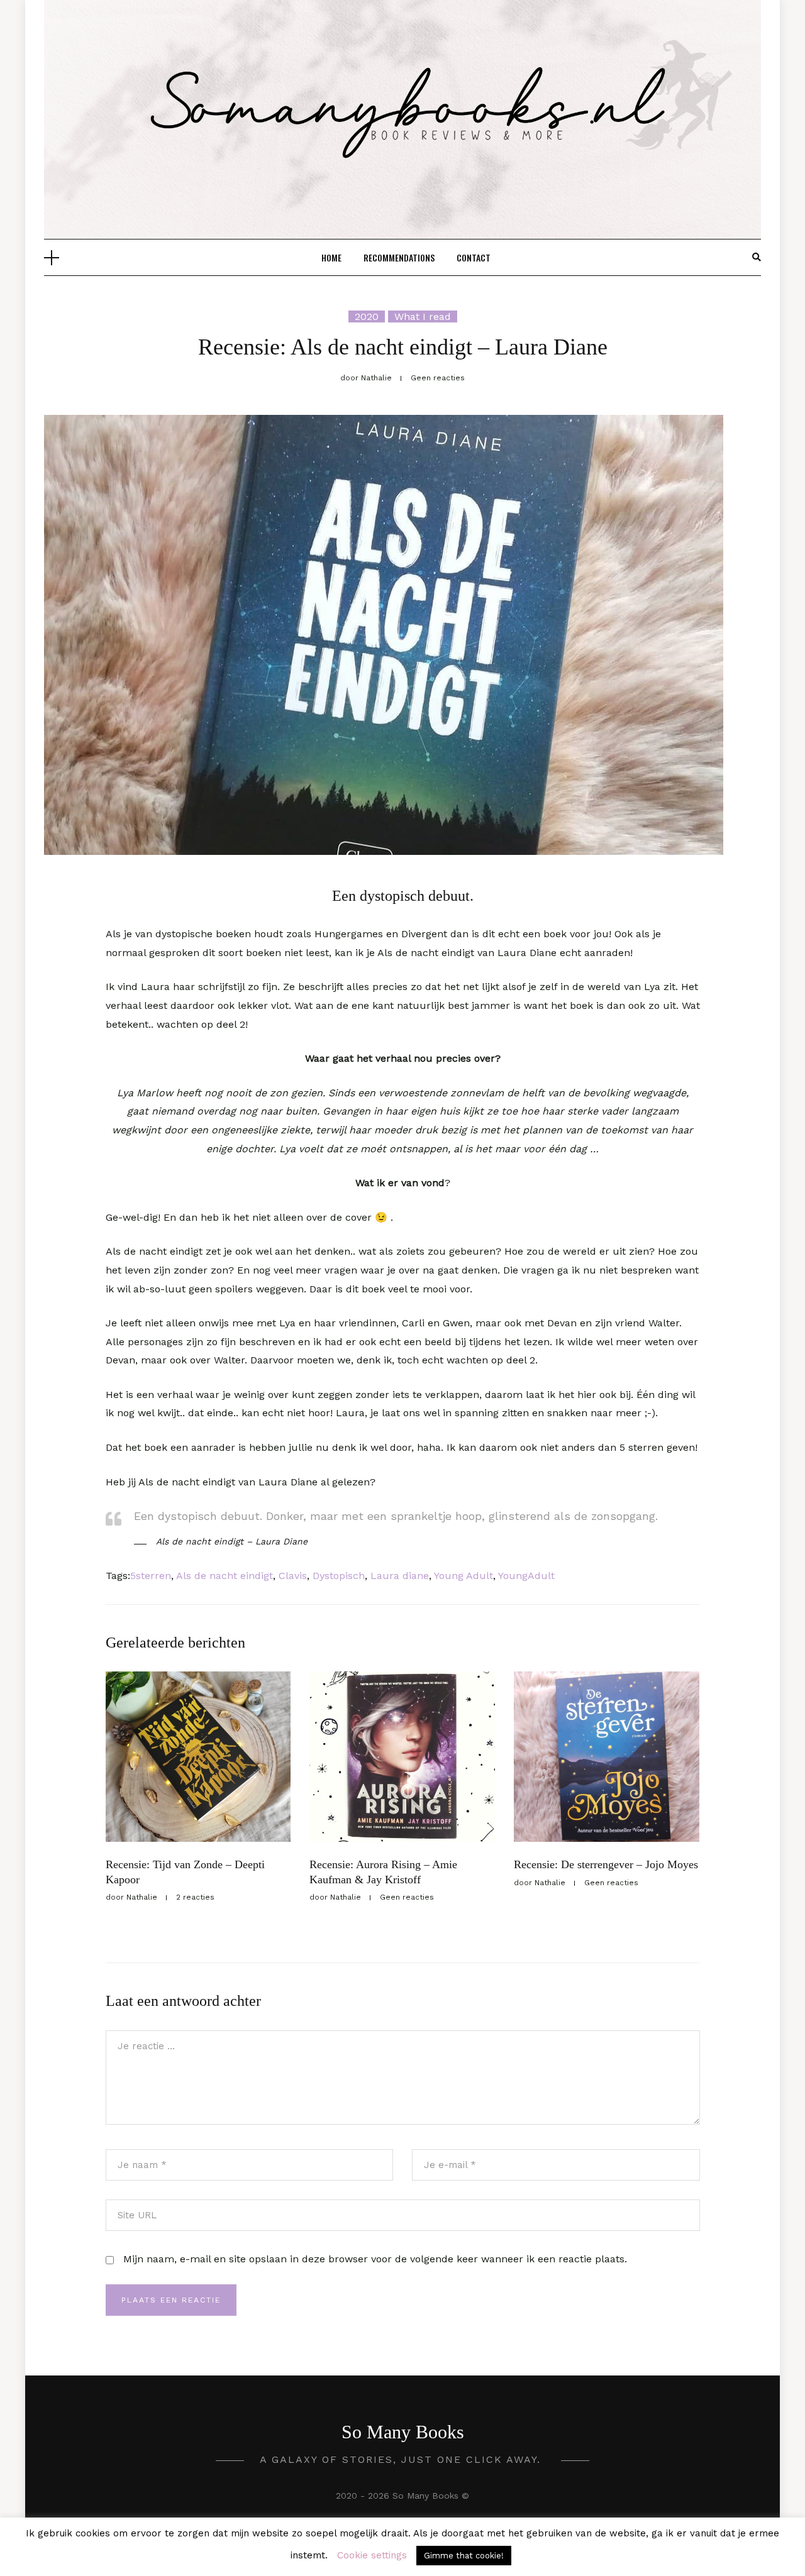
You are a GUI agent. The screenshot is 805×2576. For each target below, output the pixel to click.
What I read (423, 316)
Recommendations (399, 257)
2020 (367, 316)
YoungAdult (526, 1576)
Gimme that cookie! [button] (464, 2556)
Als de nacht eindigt (225, 1576)
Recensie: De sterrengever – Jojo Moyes (606, 1864)
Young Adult (464, 1576)
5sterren (151, 1576)
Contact (474, 257)
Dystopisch (339, 1576)
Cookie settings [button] (372, 2555)
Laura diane (400, 1576)
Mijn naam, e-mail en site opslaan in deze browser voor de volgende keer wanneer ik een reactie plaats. (375, 2259)
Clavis (293, 1576)
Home (331, 257)
